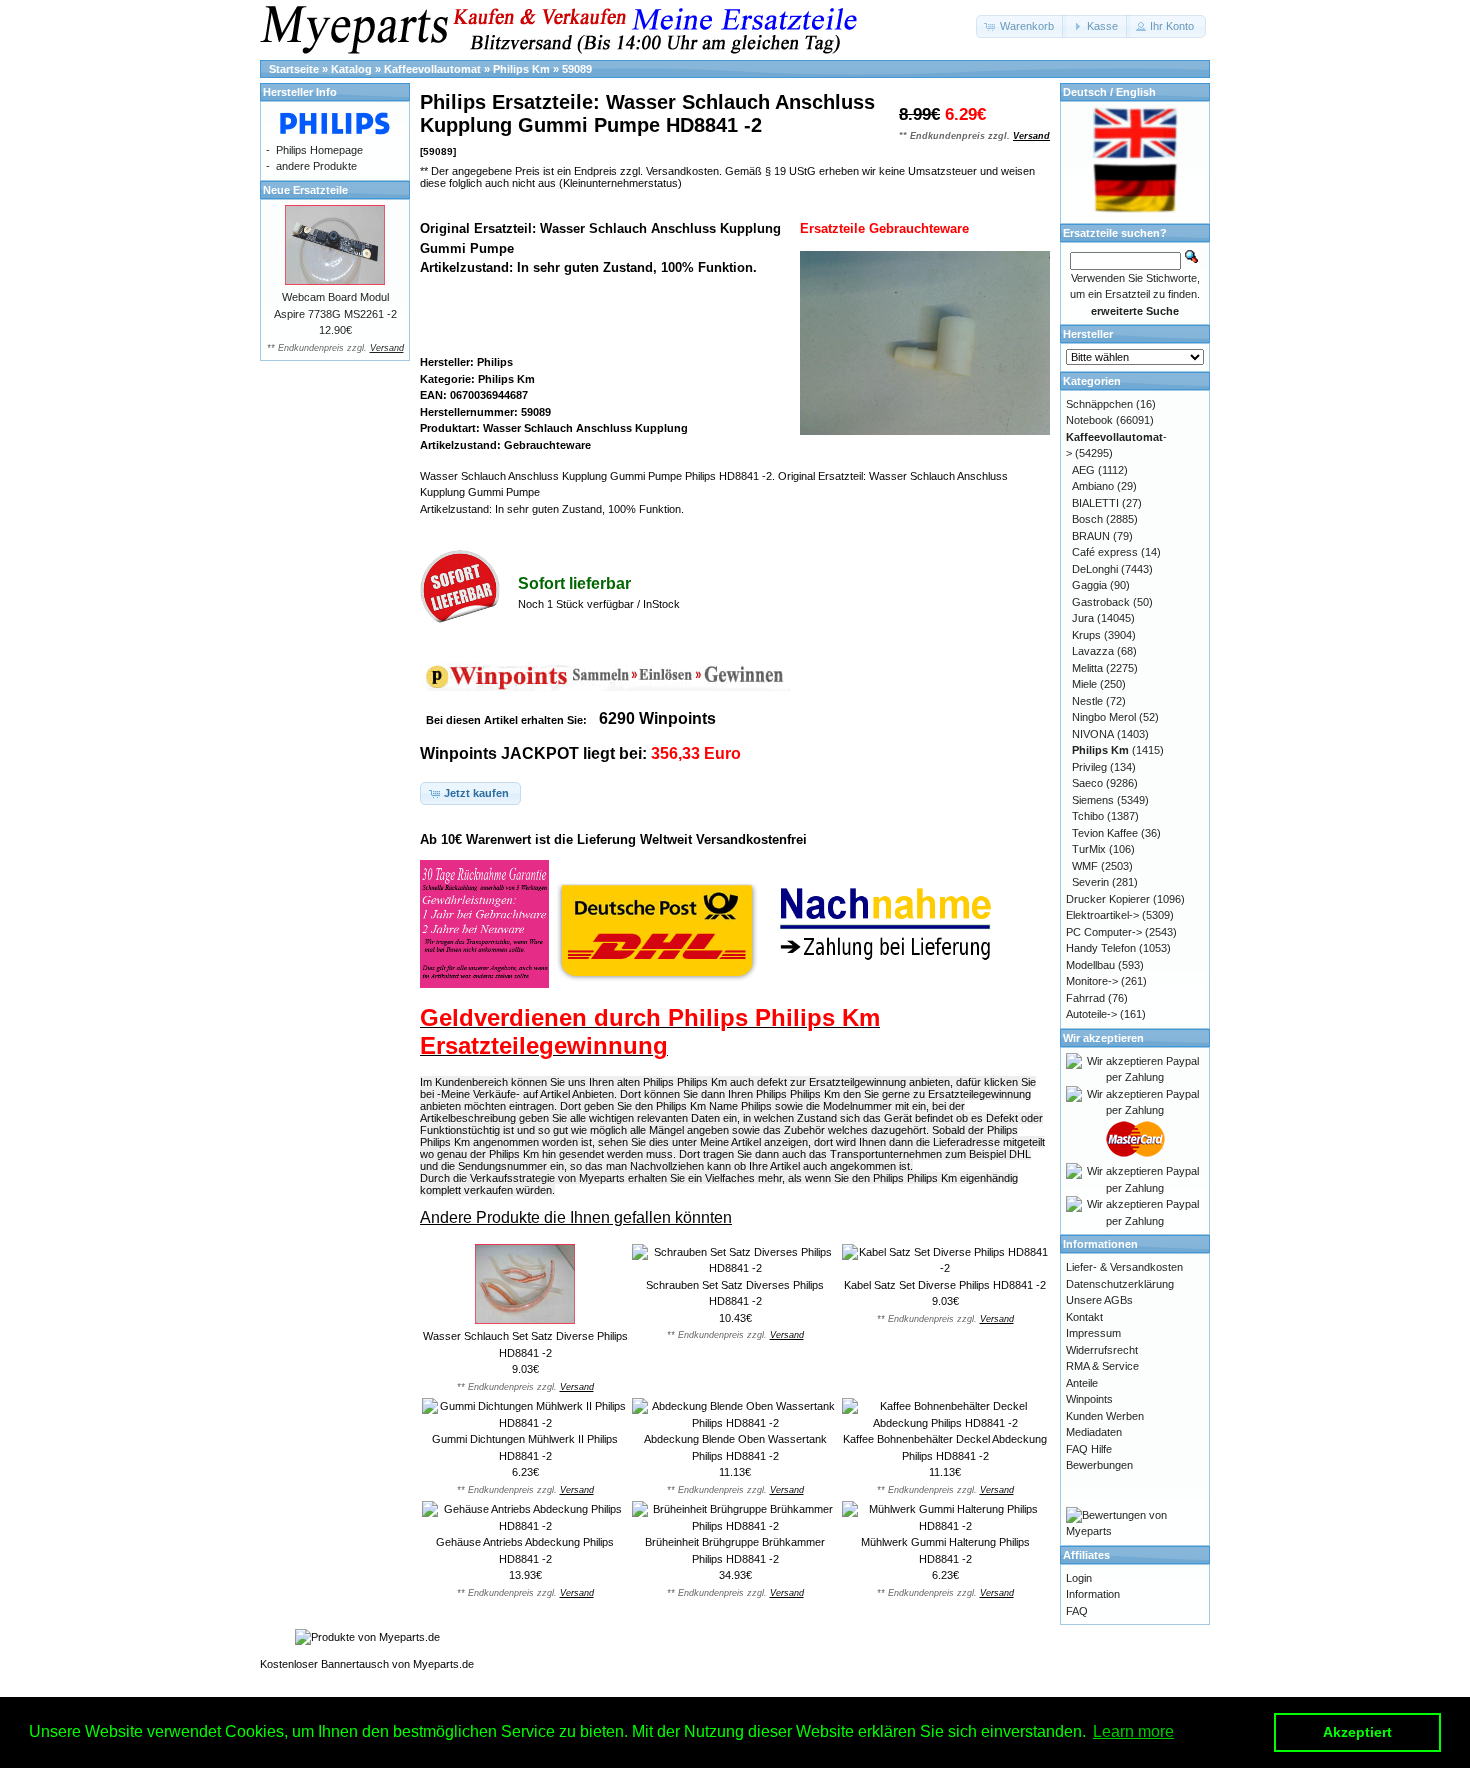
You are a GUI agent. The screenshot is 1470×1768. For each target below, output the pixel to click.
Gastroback (1101, 602)
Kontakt (1084, 1317)
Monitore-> (1092, 981)
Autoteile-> (1091, 1014)
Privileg (1089, 767)
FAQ (1077, 1611)
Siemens (1093, 800)
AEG (1083, 470)
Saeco (1087, 783)
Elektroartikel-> (1102, 915)
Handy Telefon (1101, 948)
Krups (1086, 635)
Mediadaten (1094, 1432)
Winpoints (1089, 1399)
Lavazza (1093, 651)
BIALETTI (1095, 503)
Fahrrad (1085, 998)
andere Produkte (316, 166)
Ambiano (1093, 486)
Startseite (294, 69)
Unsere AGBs (1099, 1300)
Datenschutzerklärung (1120, 1284)
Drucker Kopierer (1108, 899)
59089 (577, 69)
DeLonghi (1095, 569)
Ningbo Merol (1104, 717)
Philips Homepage (319, 150)
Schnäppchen (1099, 404)
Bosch (1087, 519)
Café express (1105, 552)
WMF (1085, 866)
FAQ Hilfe (1089, 1449)
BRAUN (1091, 536)
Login (1079, 1578)
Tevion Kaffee (1105, 833)
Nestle (1087, 701)
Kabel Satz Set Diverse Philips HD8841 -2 (945, 1285)
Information (1093, 1594)
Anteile (1082, 1383)
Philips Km (521, 69)
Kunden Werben (1105, 1416)
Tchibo (1088, 816)
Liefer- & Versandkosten (1124, 1267)
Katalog (351, 69)
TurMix (1089, 849)
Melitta (1087, 668)
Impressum (1093, 1333)
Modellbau (1090, 965)
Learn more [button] (1133, 1731)
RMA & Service (1102, 1366)
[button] (1021, 26)
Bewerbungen (1099, 1465)
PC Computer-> (1104, 932)
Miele (1084, 684)
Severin (1090, 882)
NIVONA (1093, 734)
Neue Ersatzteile (305, 190)
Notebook (1089, 420)
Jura (1083, 618)
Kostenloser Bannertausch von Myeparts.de (367, 1664)
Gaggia (1089, 585)
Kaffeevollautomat (432, 69)
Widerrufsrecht (1102, 1350)
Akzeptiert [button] (1357, 1732)
